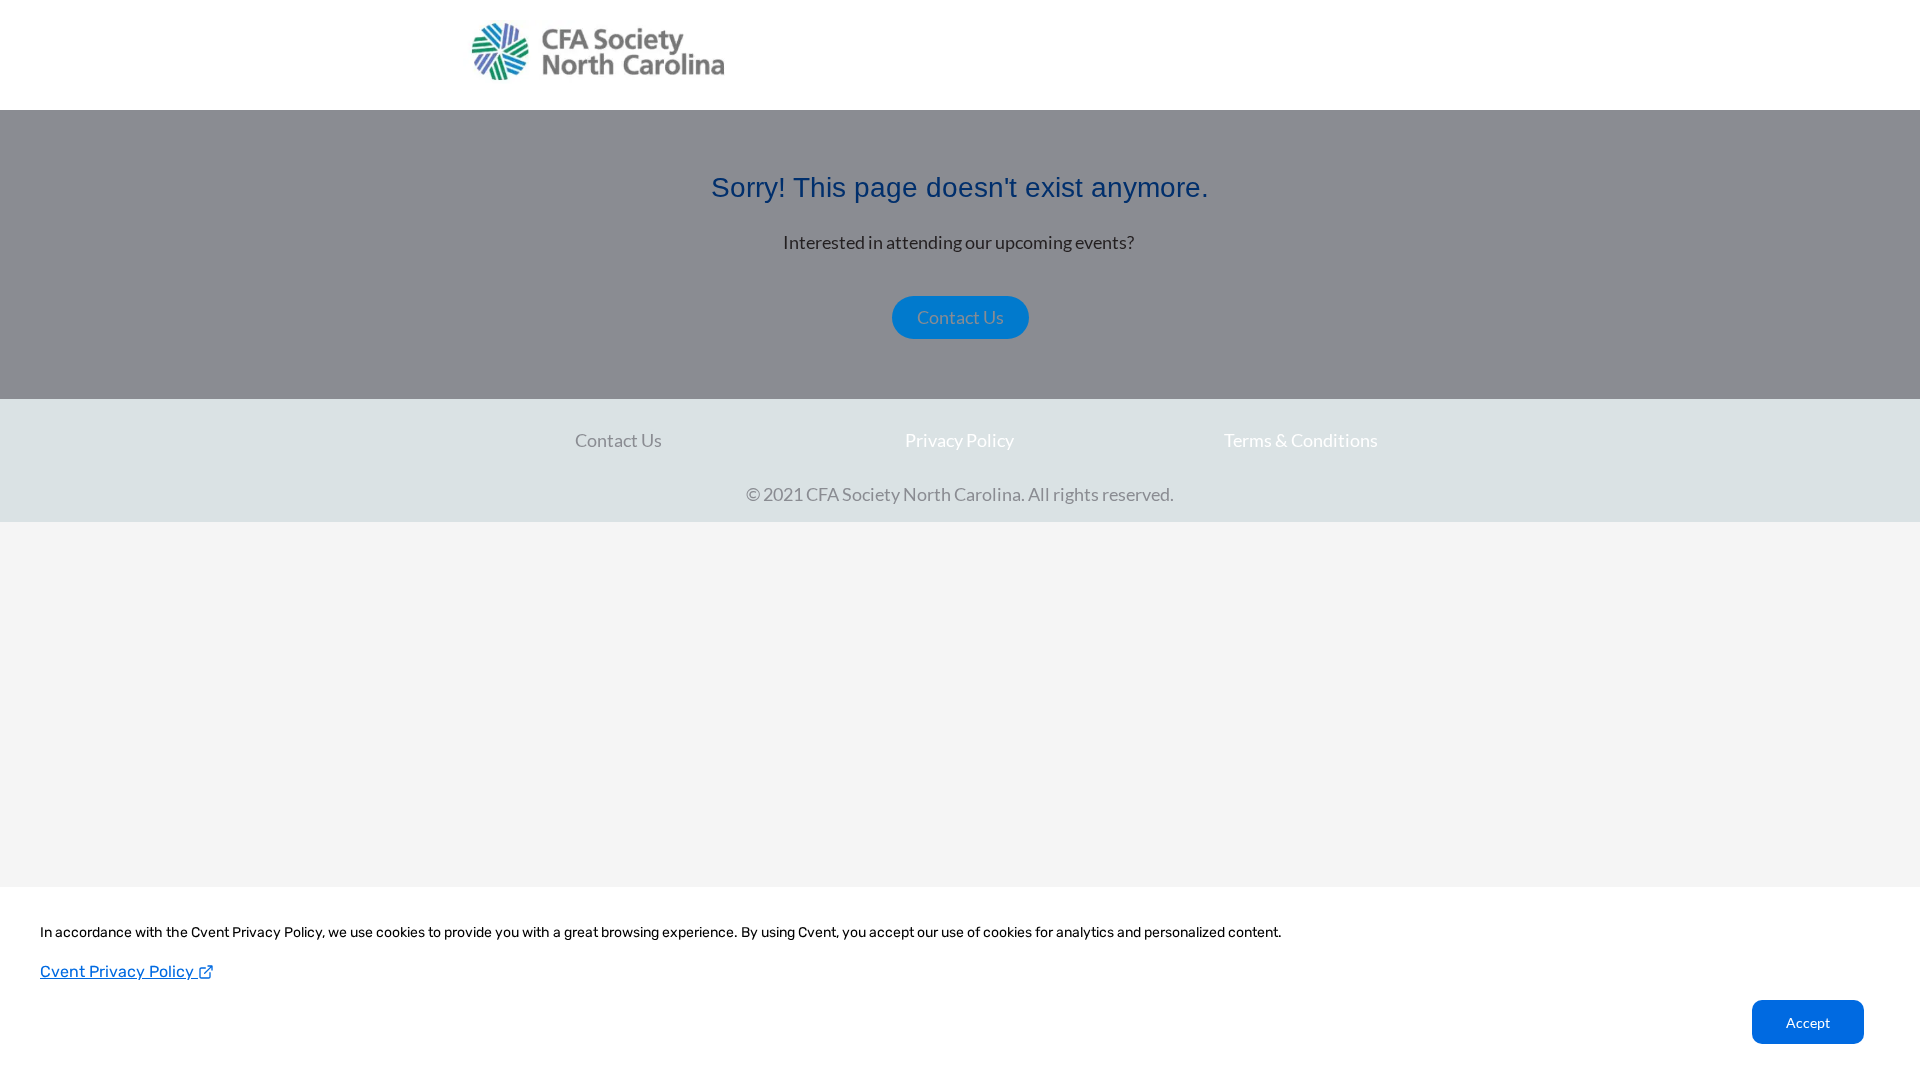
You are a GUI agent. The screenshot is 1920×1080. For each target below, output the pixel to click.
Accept (1808, 1022)
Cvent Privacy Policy (119, 971)
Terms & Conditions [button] (1301, 440)
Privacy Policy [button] (959, 440)
